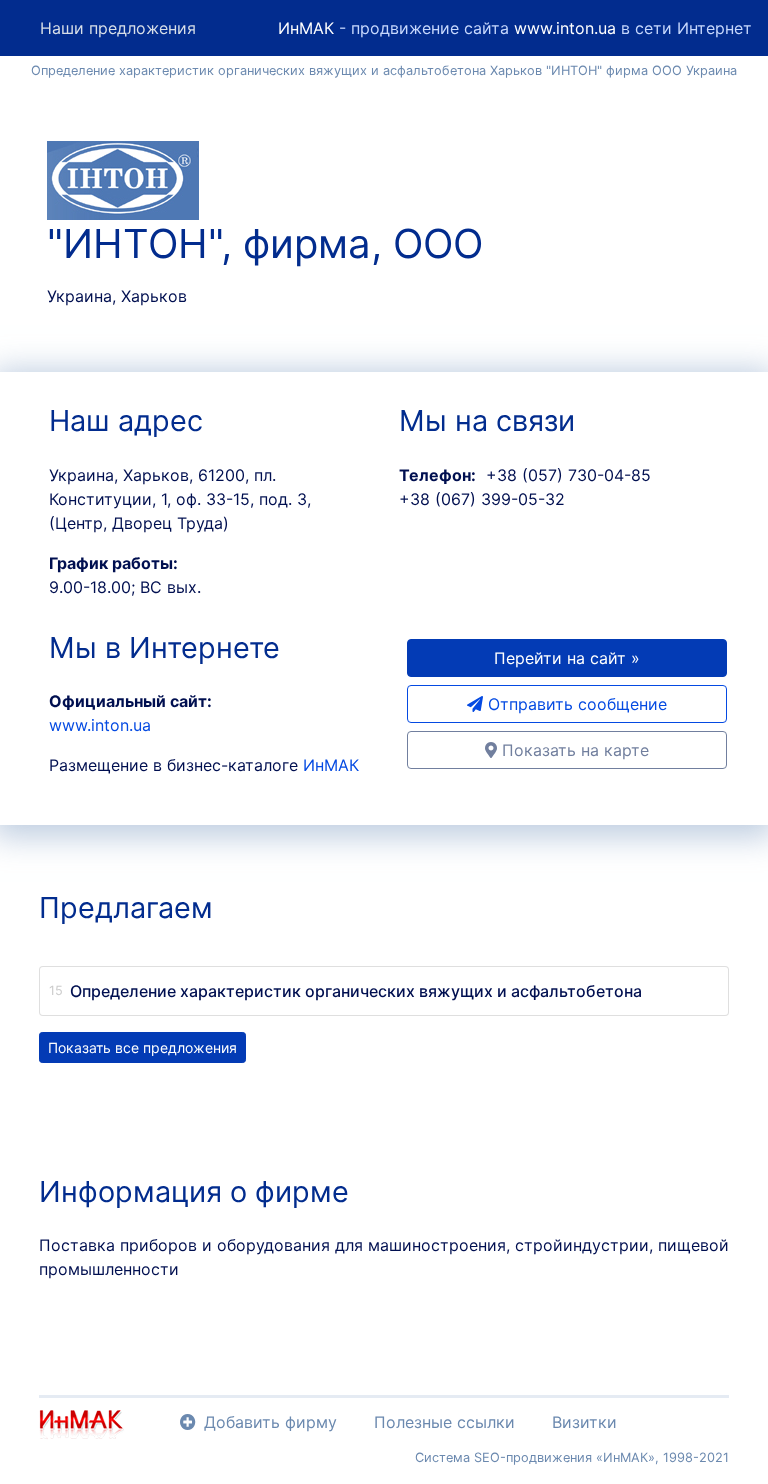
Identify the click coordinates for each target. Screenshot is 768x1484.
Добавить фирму (270, 1422)
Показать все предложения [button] (142, 1047)
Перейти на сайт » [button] (567, 658)
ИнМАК (306, 28)
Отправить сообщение (575, 704)
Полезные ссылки (444, 1422)
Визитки (584, 1422)
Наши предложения (118, 28)
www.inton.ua (565, 28)
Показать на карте (573, 750)
